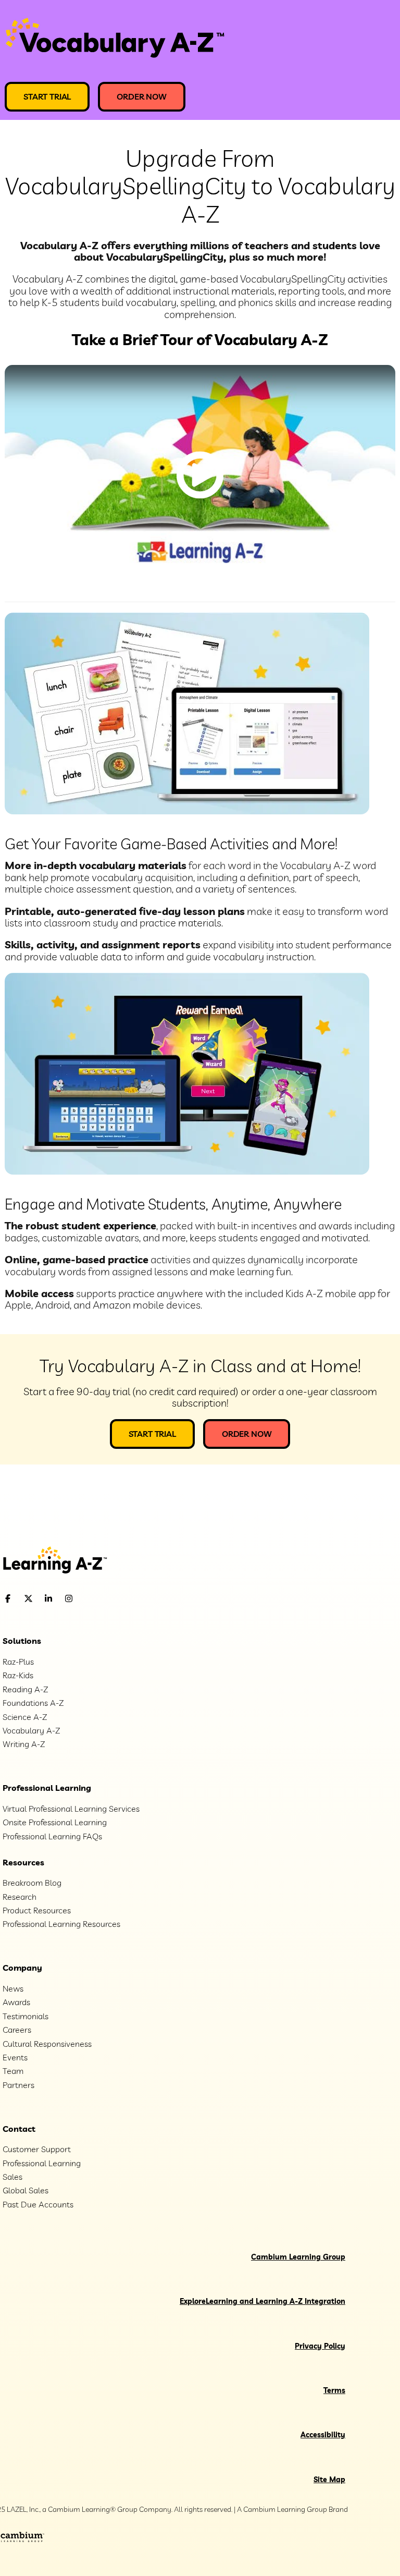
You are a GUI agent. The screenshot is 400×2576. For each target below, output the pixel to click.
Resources (23, 1862)
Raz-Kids (18, 1675)
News (13, 1988)
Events (15, 2057)
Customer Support (37, 2149)
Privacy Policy (320, 2346)
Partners (18, 2085)
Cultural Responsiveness (47, 2044)
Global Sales (26, 2190)
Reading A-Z (25, 1689)
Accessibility (323, 2435)
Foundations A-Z (33, 1703)
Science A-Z (25, 1717)
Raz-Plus (18, 1662)
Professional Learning (47, 1788)
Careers (17, 2030)
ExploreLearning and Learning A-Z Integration (262, 2301)
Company (22, 1968)
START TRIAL (47, 96)
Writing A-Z (24, 1744)
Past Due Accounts (38, 2204)
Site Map (329, 2480)
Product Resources (37, 1910)
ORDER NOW (142, 96)
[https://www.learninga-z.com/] (200, 1561)
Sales (12, 2177)
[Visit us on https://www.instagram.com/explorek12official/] (95, 1599)
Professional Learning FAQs (52, 1836)
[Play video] (200, 475)
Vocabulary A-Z (31, 1730)
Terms (334, 2390)
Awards (16, 2002)
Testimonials (26, 2016)
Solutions (22, 1641)
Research (20, 1897)
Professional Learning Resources (61, 1924)
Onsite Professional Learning (55, 1822)
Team (13, 2071)
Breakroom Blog (32, 1883)
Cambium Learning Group (298, 2257)
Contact (19, 2129)
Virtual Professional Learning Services (71, 1809)
